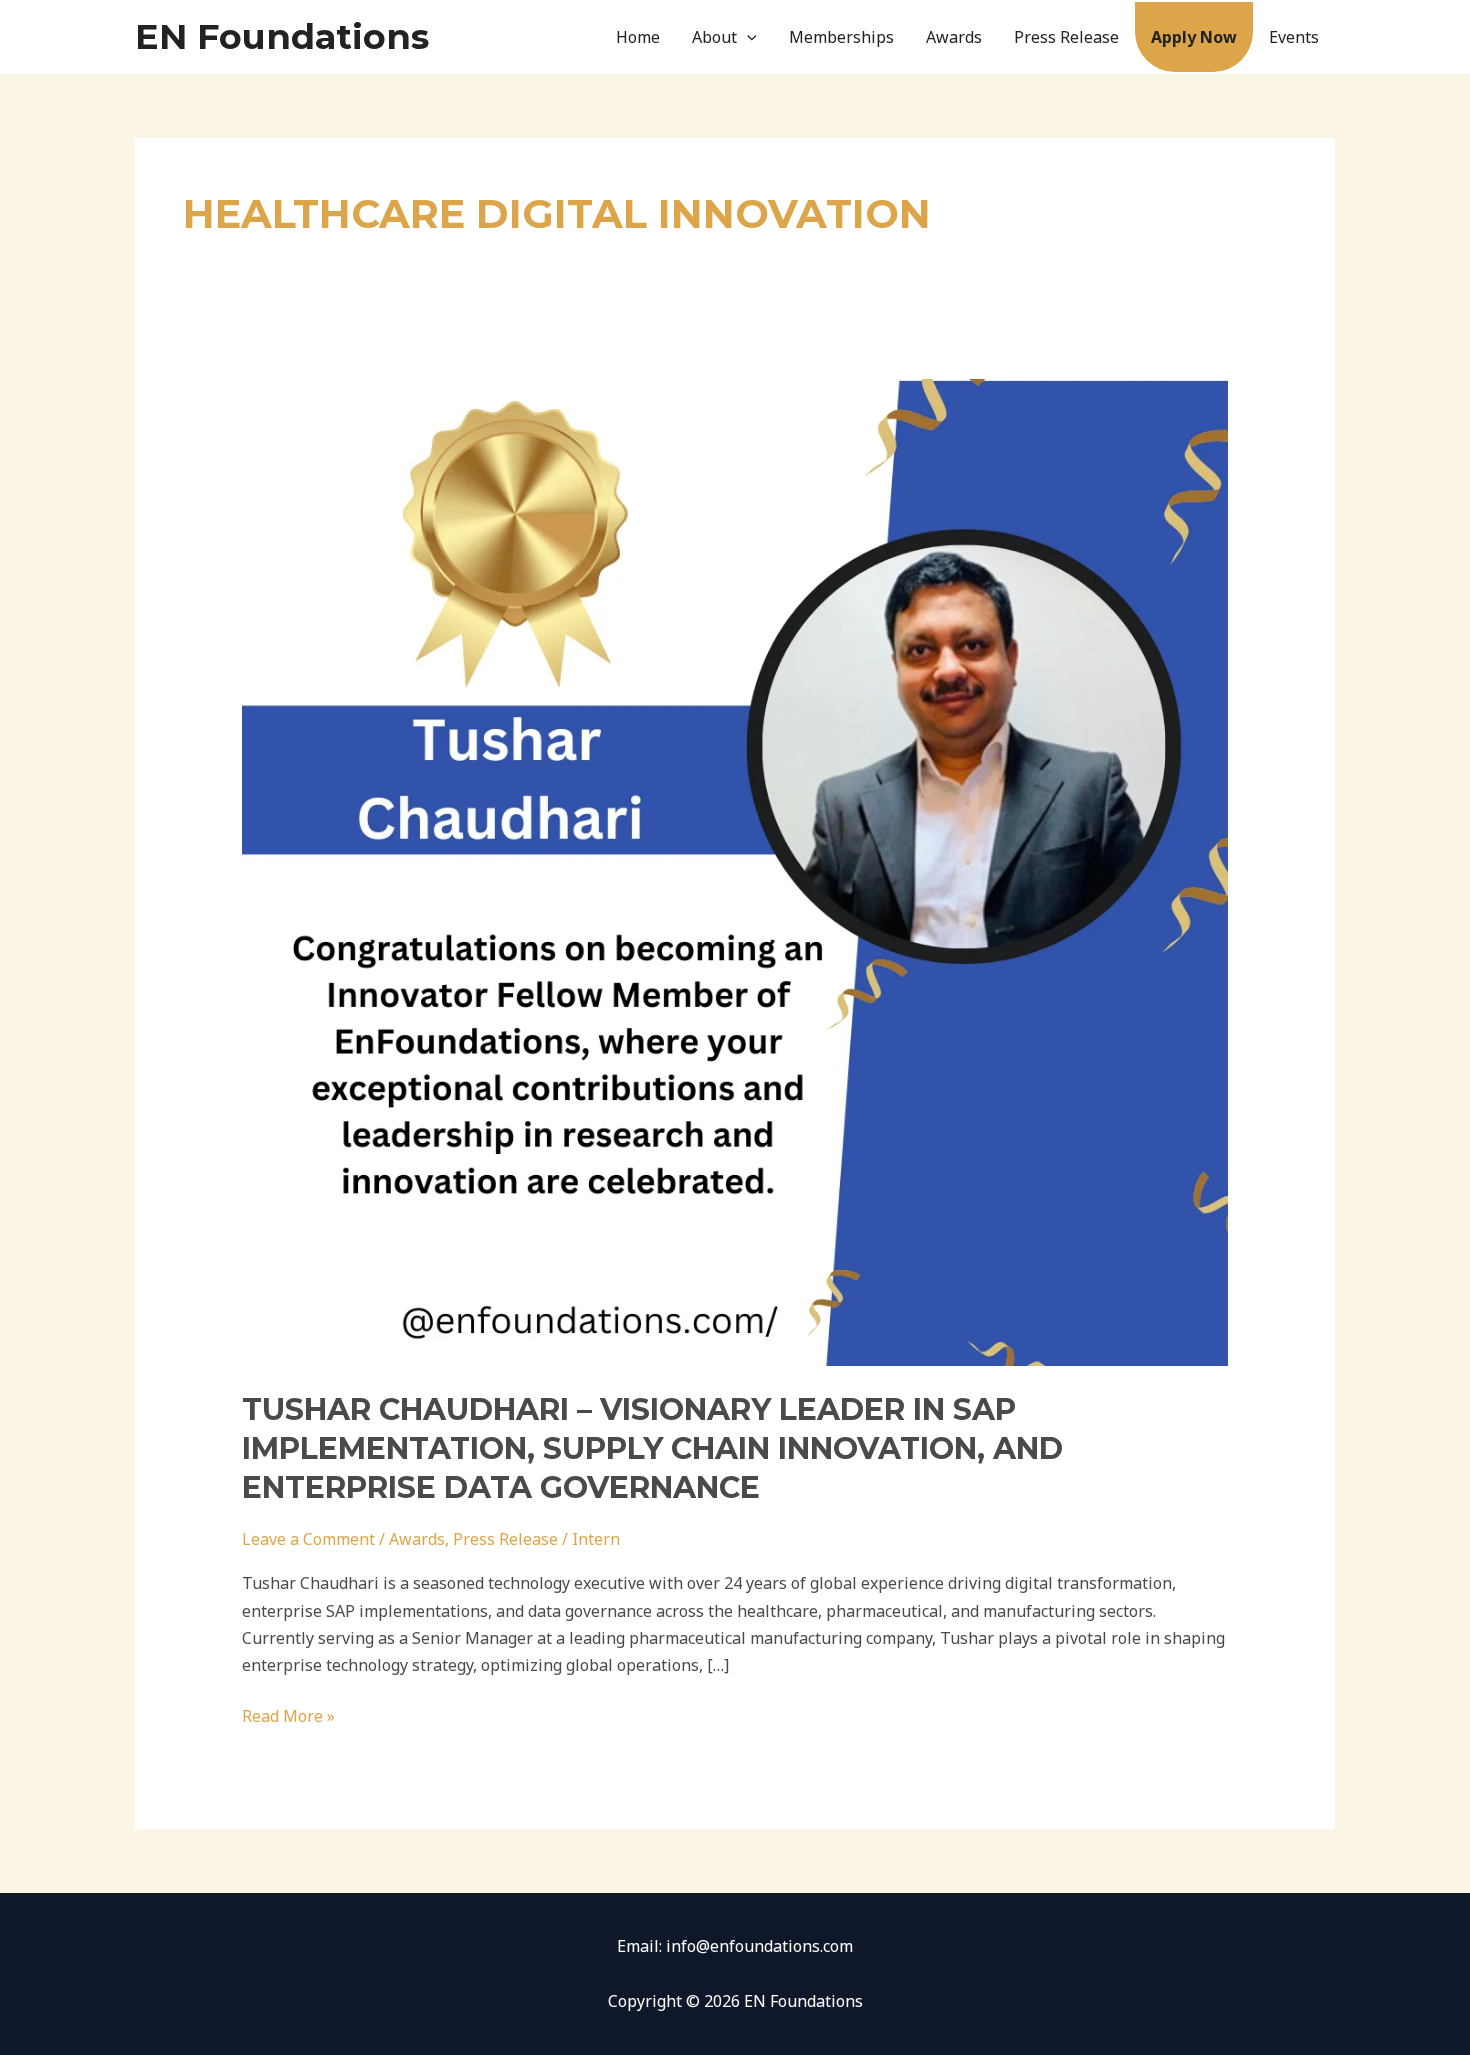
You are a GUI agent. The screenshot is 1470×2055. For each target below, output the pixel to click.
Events (1294, 37)
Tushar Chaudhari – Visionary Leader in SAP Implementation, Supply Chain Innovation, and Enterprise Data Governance (652, 1448)
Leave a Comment (308, 1539)
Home (638, 37)
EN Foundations (282, 36)
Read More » (288, 1715)
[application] (747, 37)
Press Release (1066, 37)
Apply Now (1194, 37)
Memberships (841, 37)
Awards (954, 37)
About (714, 37)
